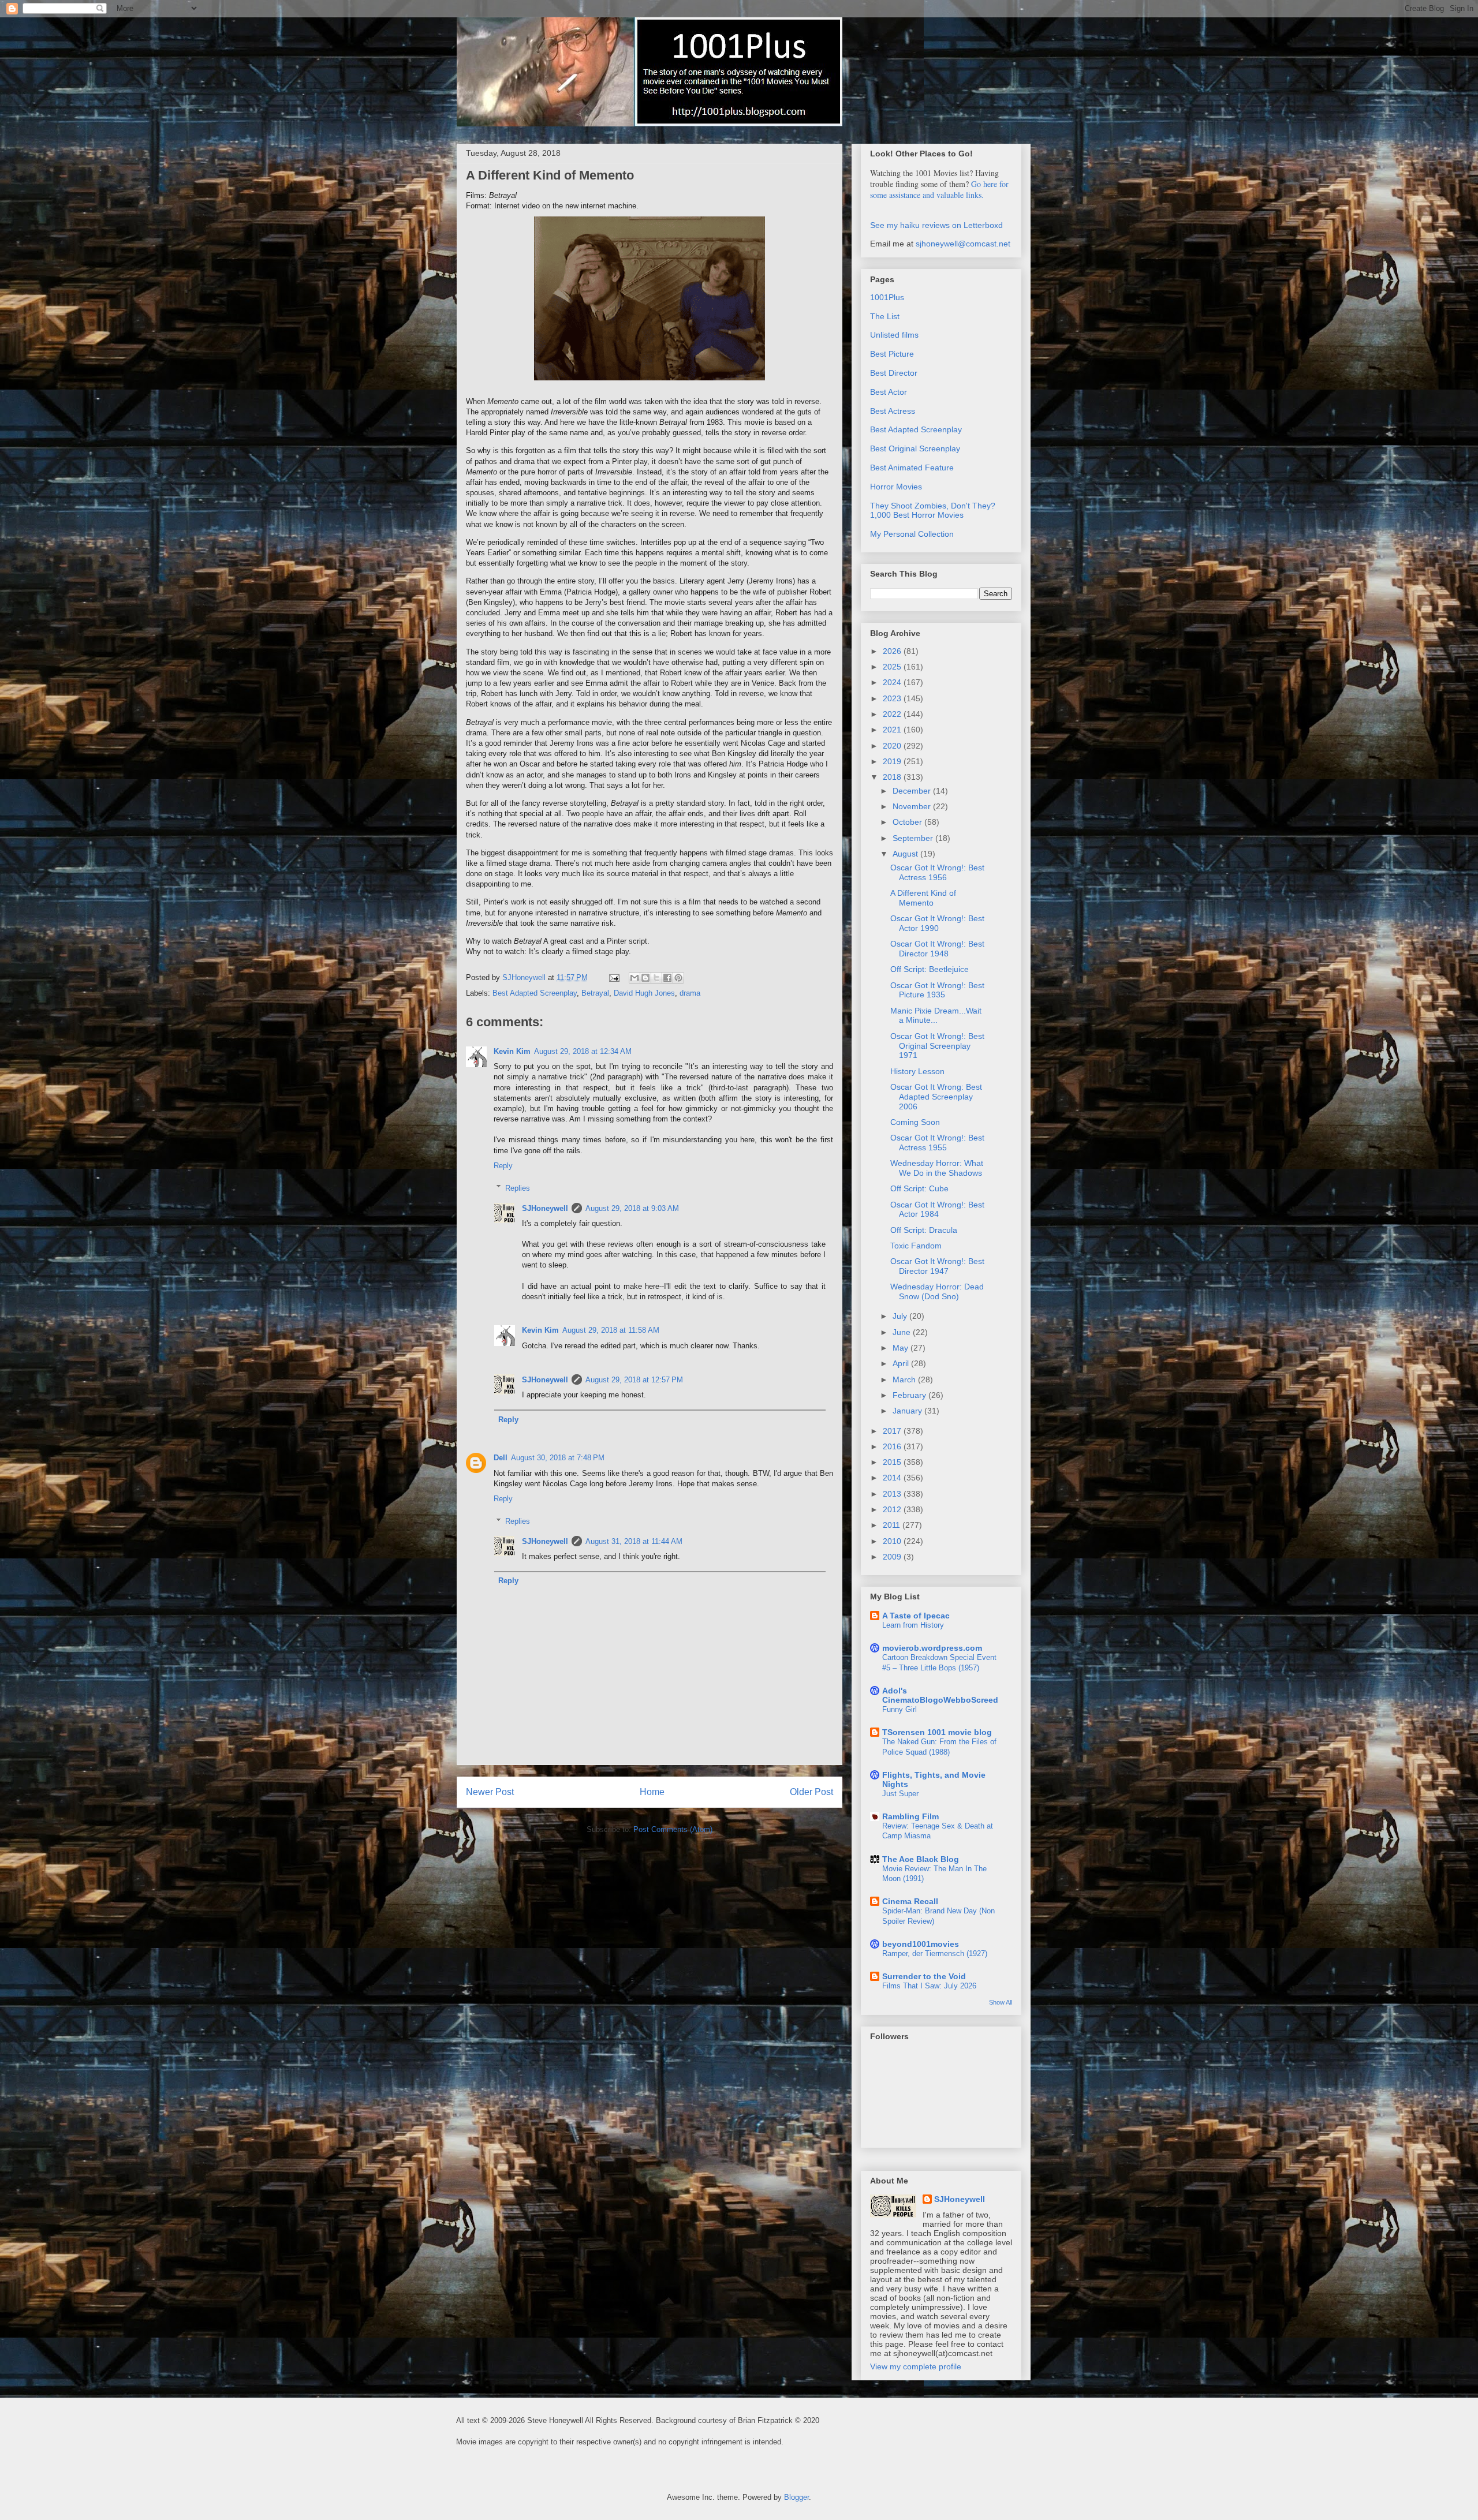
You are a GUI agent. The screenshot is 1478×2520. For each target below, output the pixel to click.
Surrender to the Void (924, 1976)
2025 (893, 667)
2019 (893, 761)
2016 (893, 1446)
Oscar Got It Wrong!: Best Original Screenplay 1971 (937, 1046)
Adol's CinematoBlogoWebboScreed (940, 1695)
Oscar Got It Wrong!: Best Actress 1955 (937, 1143)
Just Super (900, 1794)
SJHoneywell (545, 1208)
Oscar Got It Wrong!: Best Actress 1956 (937, 872)
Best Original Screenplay (915, 448)
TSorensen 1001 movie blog (937, 1732)
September (914, 838)
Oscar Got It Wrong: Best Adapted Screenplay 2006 (936, 1097)
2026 (893, 651)
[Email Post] (613, 977)
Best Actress (893, 411)
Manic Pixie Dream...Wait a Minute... (936, 1016)
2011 (893, 1525)
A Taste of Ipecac (916, 1616)
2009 (893, 1557)
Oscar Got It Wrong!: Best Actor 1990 (937, 923)
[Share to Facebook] (667, 978)
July (901, 1316)
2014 (893, 1478)
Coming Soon (915, 1122)
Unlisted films (894, 335)
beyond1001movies (921, 1944)
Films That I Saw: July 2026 (929, 1986)
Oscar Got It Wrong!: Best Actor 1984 (937, 1209)
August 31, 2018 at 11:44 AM (634, 1541)
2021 (893, 730)
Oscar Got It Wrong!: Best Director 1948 (937, 949)
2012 (893, 1509)
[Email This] (635, 978)
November (913, 806)
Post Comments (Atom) (673, 1829)
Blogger (796, 2497)
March (905, 1379)
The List (885, 316)
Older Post (811, 1792)
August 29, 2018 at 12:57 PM (634, 1380)
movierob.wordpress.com (932, 1648)
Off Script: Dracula (924, 1230)
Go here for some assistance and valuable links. (939, 189)
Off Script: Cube (919, 1188)
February (910, 1395)
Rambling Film (910, 1816)
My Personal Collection (912, 534)
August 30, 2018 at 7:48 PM (558, 1458)
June (903, 1332)
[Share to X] (656, 978)
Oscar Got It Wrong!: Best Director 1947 (937, 1266)
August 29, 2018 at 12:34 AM (583, 1051)
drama (690, 993)
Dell (501, 1458)
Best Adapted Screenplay (535, 993)
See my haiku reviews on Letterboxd (936, 225)
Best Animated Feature (912, 468)
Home (652, 1792)
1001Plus (887, 297)
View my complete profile (916, 2366)
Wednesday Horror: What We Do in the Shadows (937, 1168)
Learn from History (913, 1625)
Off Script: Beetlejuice (930, 969)
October (908, 822)
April (902, 1363)
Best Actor (889, 392)
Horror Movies (896, 487)
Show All (1001, 2002)
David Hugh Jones (644, 993)
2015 (893, 1462)
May (902, 1348)
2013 (893, 1494)
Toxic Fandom (916, 1246)
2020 (893, 746)
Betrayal (595, 993)
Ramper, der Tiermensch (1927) (935, 1953)
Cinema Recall (910, 1901)
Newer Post (490, 1792)
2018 (893, 777)
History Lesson (917, 1071)
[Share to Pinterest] (678, 978)
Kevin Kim (512, 1051)
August (906, 854)
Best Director (894, 373)
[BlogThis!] (645, 978)
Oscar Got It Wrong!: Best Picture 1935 (937, 990)
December (913, 791)
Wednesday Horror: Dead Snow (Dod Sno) (937, 1291)
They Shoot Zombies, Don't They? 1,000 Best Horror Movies (933, 511)
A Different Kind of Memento (923, 898)
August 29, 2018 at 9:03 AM (632, 1208)
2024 (893, 682)
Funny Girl (900, 1709)
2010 (893, 1541)
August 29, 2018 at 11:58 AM (611, 1330)
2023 (893, 698)
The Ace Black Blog (921, 1859)
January (908, 1411)
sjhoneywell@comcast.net (963, 244)
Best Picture (892, 354)
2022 (893, 714)
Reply (503, 1166)
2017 (893, 1431)
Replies (518, 1188)
